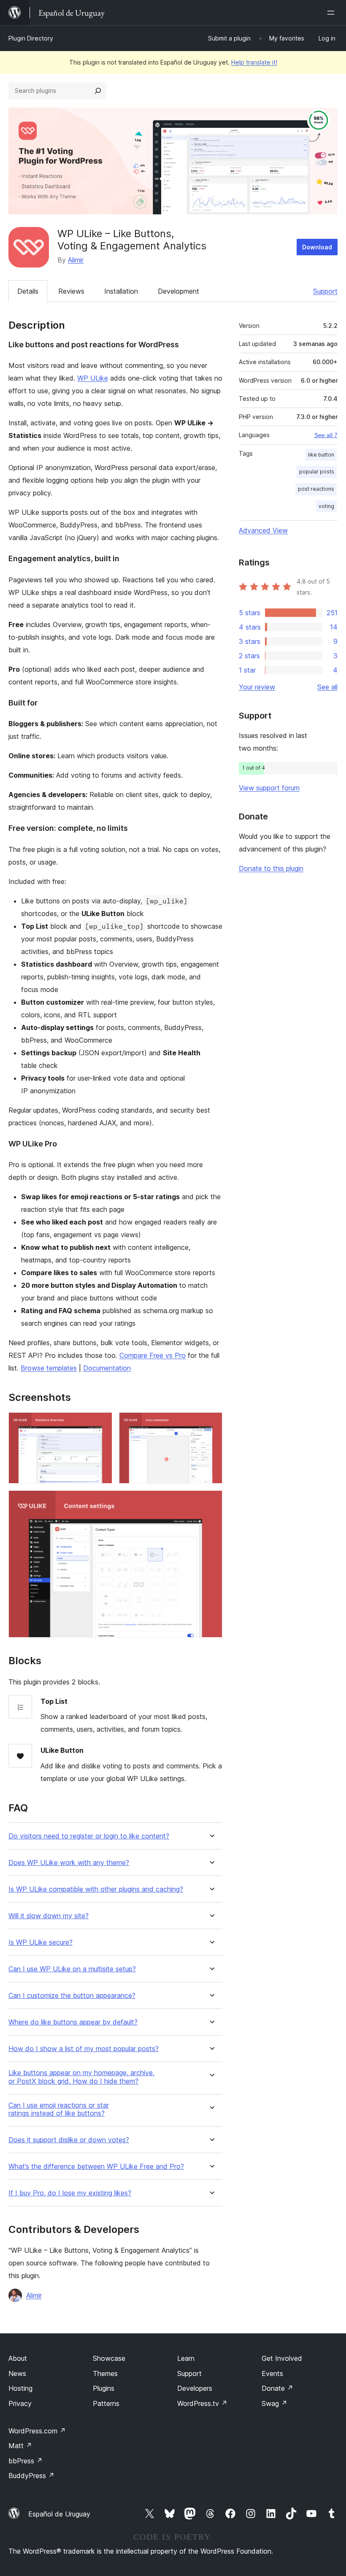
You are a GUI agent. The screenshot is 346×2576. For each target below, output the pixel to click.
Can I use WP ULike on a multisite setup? (72, 1969)
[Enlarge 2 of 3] (211, 1424)
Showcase (109, 2358)
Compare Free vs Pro (153, 1355)
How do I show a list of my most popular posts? (84, 2049)
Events (272, 2373)
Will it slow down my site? (49, 1916)
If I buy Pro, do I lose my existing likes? (70, 2193)
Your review (257, 687)
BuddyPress (31, 2476)
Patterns (106, 2403)
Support (325, 291)
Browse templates (49, 1368)
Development (178, 291)
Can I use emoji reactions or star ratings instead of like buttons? (59, 2109)
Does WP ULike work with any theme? (69, 1863)
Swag (274, 2403)
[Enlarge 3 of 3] (211, 1502)
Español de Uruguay (59, 2514)
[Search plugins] (98, 91)
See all (327, 687)
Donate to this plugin (271, 868)
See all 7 (326, 435)
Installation (121, 291)
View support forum (269, 788)
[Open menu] (332, 13)
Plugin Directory (31, 38)
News (17, 2373)
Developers (195, 2388)
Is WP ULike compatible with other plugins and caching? (96, 1889)
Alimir (76, 260)
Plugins (104, 2388)
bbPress (26, 2461)
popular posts (317, 472)
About (18, 2358)
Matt (20, 2446)
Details (28, 291)
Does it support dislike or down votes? (69, 2140)
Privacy (20, 2403)
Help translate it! (254, 62)
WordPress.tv (202, 2403)
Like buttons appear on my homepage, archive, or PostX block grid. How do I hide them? (81, 2077)
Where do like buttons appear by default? (73, 2022)
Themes (105, 2373)
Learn (186, 2358)
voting (326, 506)
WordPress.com (37, 2431)
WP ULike (93, 378)
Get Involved (282, 2358)
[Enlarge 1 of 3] (101, 1424)
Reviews (71, 291)
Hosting (20, 2388)
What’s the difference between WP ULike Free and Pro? (96, 2166)
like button (321, 455)
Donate (277, 2388)
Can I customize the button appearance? (72, 1996)
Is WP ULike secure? (41, 1942)
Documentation (107, 1368)
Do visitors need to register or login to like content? (89, 1836)
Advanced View (263, 530)
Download (317, 247)
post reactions (316, 489)
